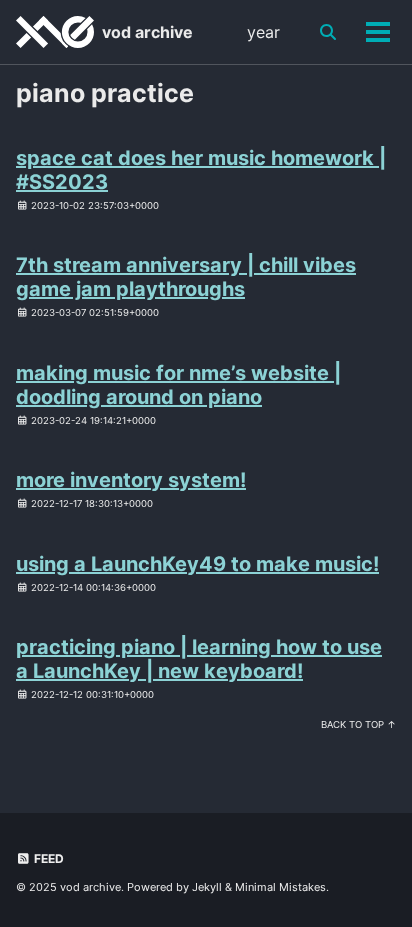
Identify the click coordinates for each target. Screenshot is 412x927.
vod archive (147, 32)
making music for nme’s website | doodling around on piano (178, 385)
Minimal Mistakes (280, 887)
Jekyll (207, 887)
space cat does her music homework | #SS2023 (201, 170)
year (263, 32)
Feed (47, 858)
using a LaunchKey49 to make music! (197, 564)
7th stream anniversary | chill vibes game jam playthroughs (186, 277)
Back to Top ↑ (358, 724)
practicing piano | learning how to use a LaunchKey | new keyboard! (199, 659)
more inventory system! (131, 480)
